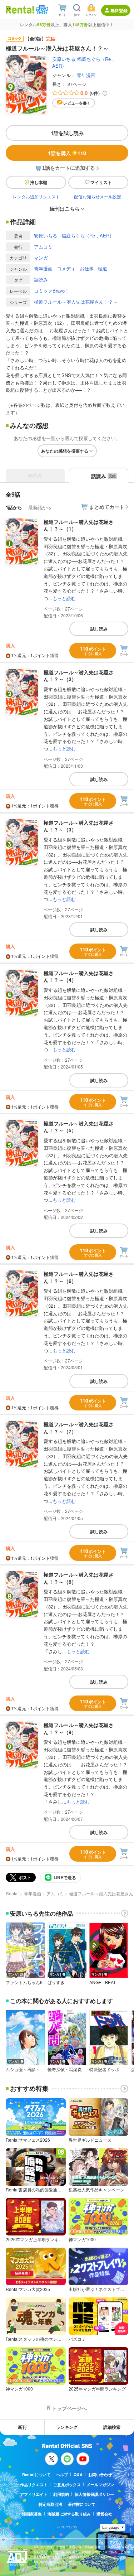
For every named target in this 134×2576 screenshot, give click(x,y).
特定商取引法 (50, 2504)
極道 (103, 268)
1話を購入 (67, 153)
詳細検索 (112, 2427)
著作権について (82, 2504)
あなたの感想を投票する (65, 451)
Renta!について (36, 2474)
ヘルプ (62, 2474)
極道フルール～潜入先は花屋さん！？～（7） (79, 1428)
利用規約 (61, 2494)
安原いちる (64, 59)
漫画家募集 (32, 2514)
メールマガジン (100, 2485)
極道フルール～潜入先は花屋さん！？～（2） (79, 676)
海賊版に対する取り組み (69, 2514)
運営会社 (104, 2514)
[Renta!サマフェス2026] (41, 10)
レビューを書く (77, 103)
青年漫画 (86, 75)
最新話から (40, 507)
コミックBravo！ (52, 291)
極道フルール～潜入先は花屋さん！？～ (76, 302)
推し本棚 (39, 182)
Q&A (78, 2474)
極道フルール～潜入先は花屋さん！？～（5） (79, 1127)
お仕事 (87, 268)
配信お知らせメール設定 (98, 196)
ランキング (67, 2427)
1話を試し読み (67, 133)
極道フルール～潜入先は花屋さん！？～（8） (79, 1578)
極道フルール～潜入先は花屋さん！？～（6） (79, 1277)
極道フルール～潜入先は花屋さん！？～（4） (79, 976)
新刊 (22, 2427)
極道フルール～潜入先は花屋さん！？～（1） (79, 525)
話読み (41, 279)
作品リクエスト (34, 2485)
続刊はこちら (65, 208)
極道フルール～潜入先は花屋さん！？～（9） (79, 1728)
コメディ (66, 268)
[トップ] (20, 9)
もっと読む (64, 598)
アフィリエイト (34, 2494)
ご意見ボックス (67, 2485)
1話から (14, 507)
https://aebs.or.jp (46, 2568)
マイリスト (101, 182)
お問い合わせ (100, 2474)
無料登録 (119, 10)
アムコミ (43, 247)
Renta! (12, 1893)
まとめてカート (107, 507)
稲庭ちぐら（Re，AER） (88, 235)
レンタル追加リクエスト (36, 196)
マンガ (41, 258)
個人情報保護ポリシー (94, 2494)
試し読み (99, 629)
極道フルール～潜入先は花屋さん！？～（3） (79, 826)
